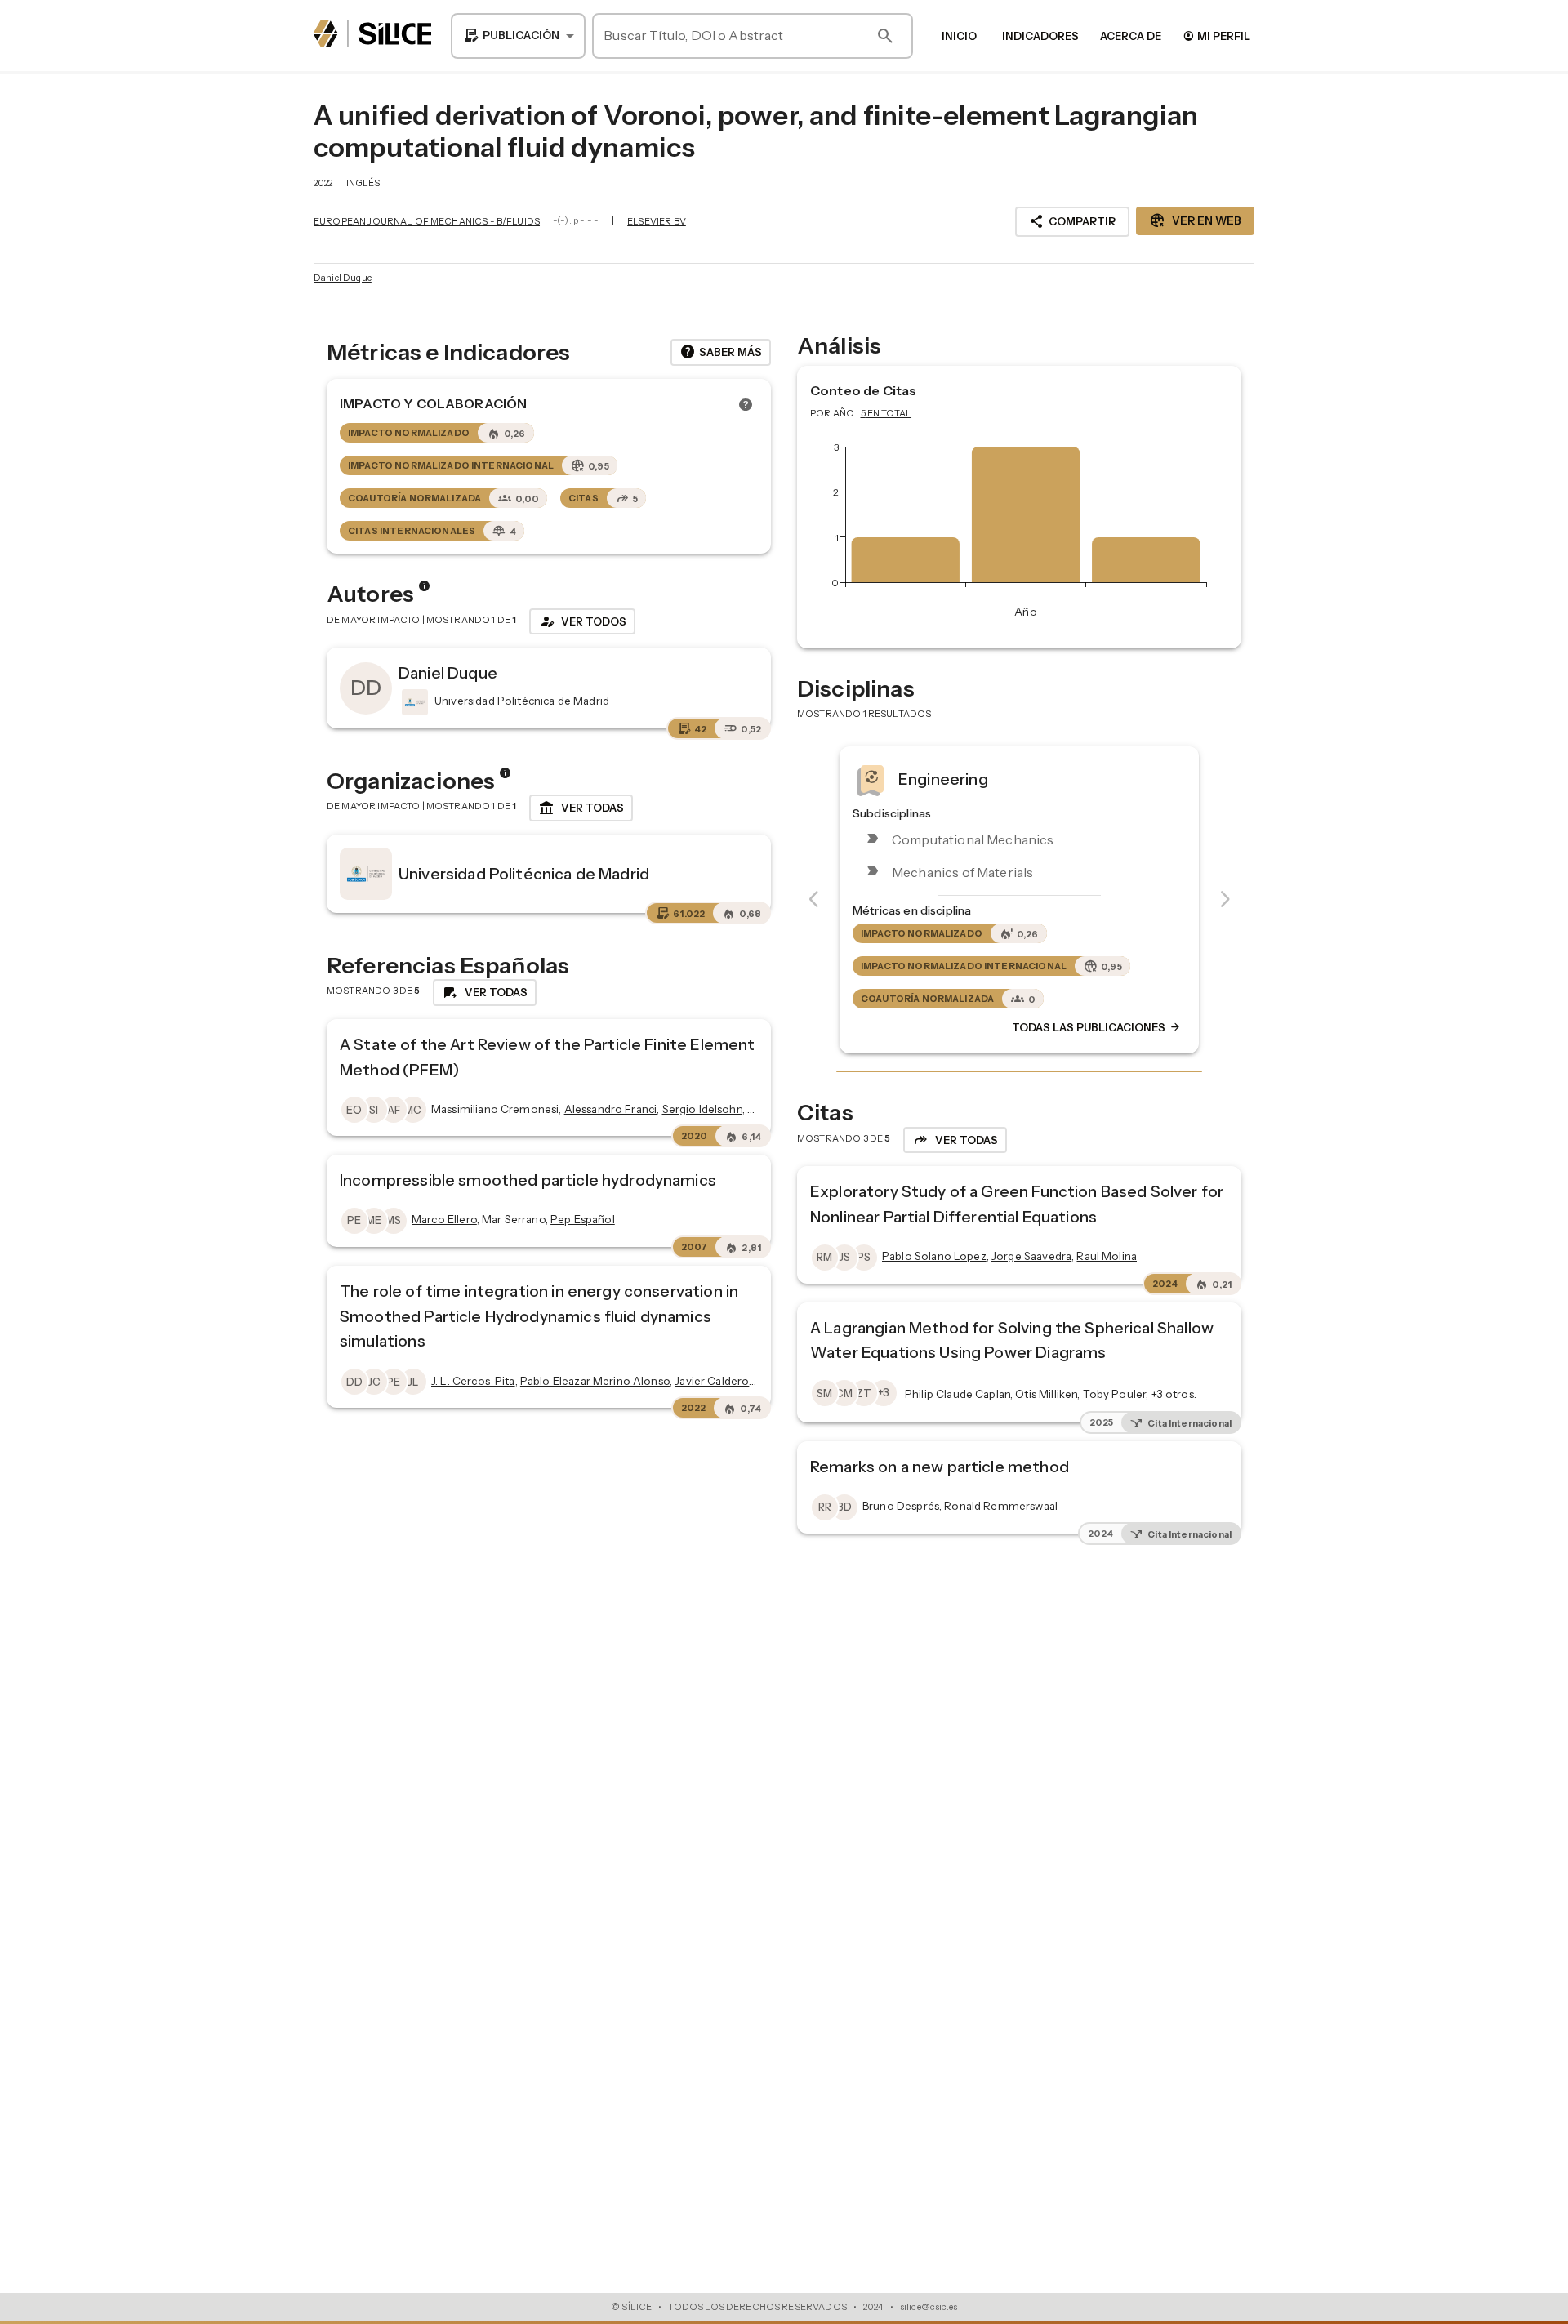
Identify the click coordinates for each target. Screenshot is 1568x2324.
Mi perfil (1216, 36)
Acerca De (1131, 36)
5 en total (886, 413)
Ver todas (581, 808)
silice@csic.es (929, 2307)
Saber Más (721, 352)
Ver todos (582, 621)
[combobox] (518, 36)
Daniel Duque (343, 278)
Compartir (1072, 221)
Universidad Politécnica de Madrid (524, 874)
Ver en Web (1195, 220)
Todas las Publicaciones (1097, 1027)
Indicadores (1040, 36)
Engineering (943, 778)
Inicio (959, 36)
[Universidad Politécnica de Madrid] (413, 702)
